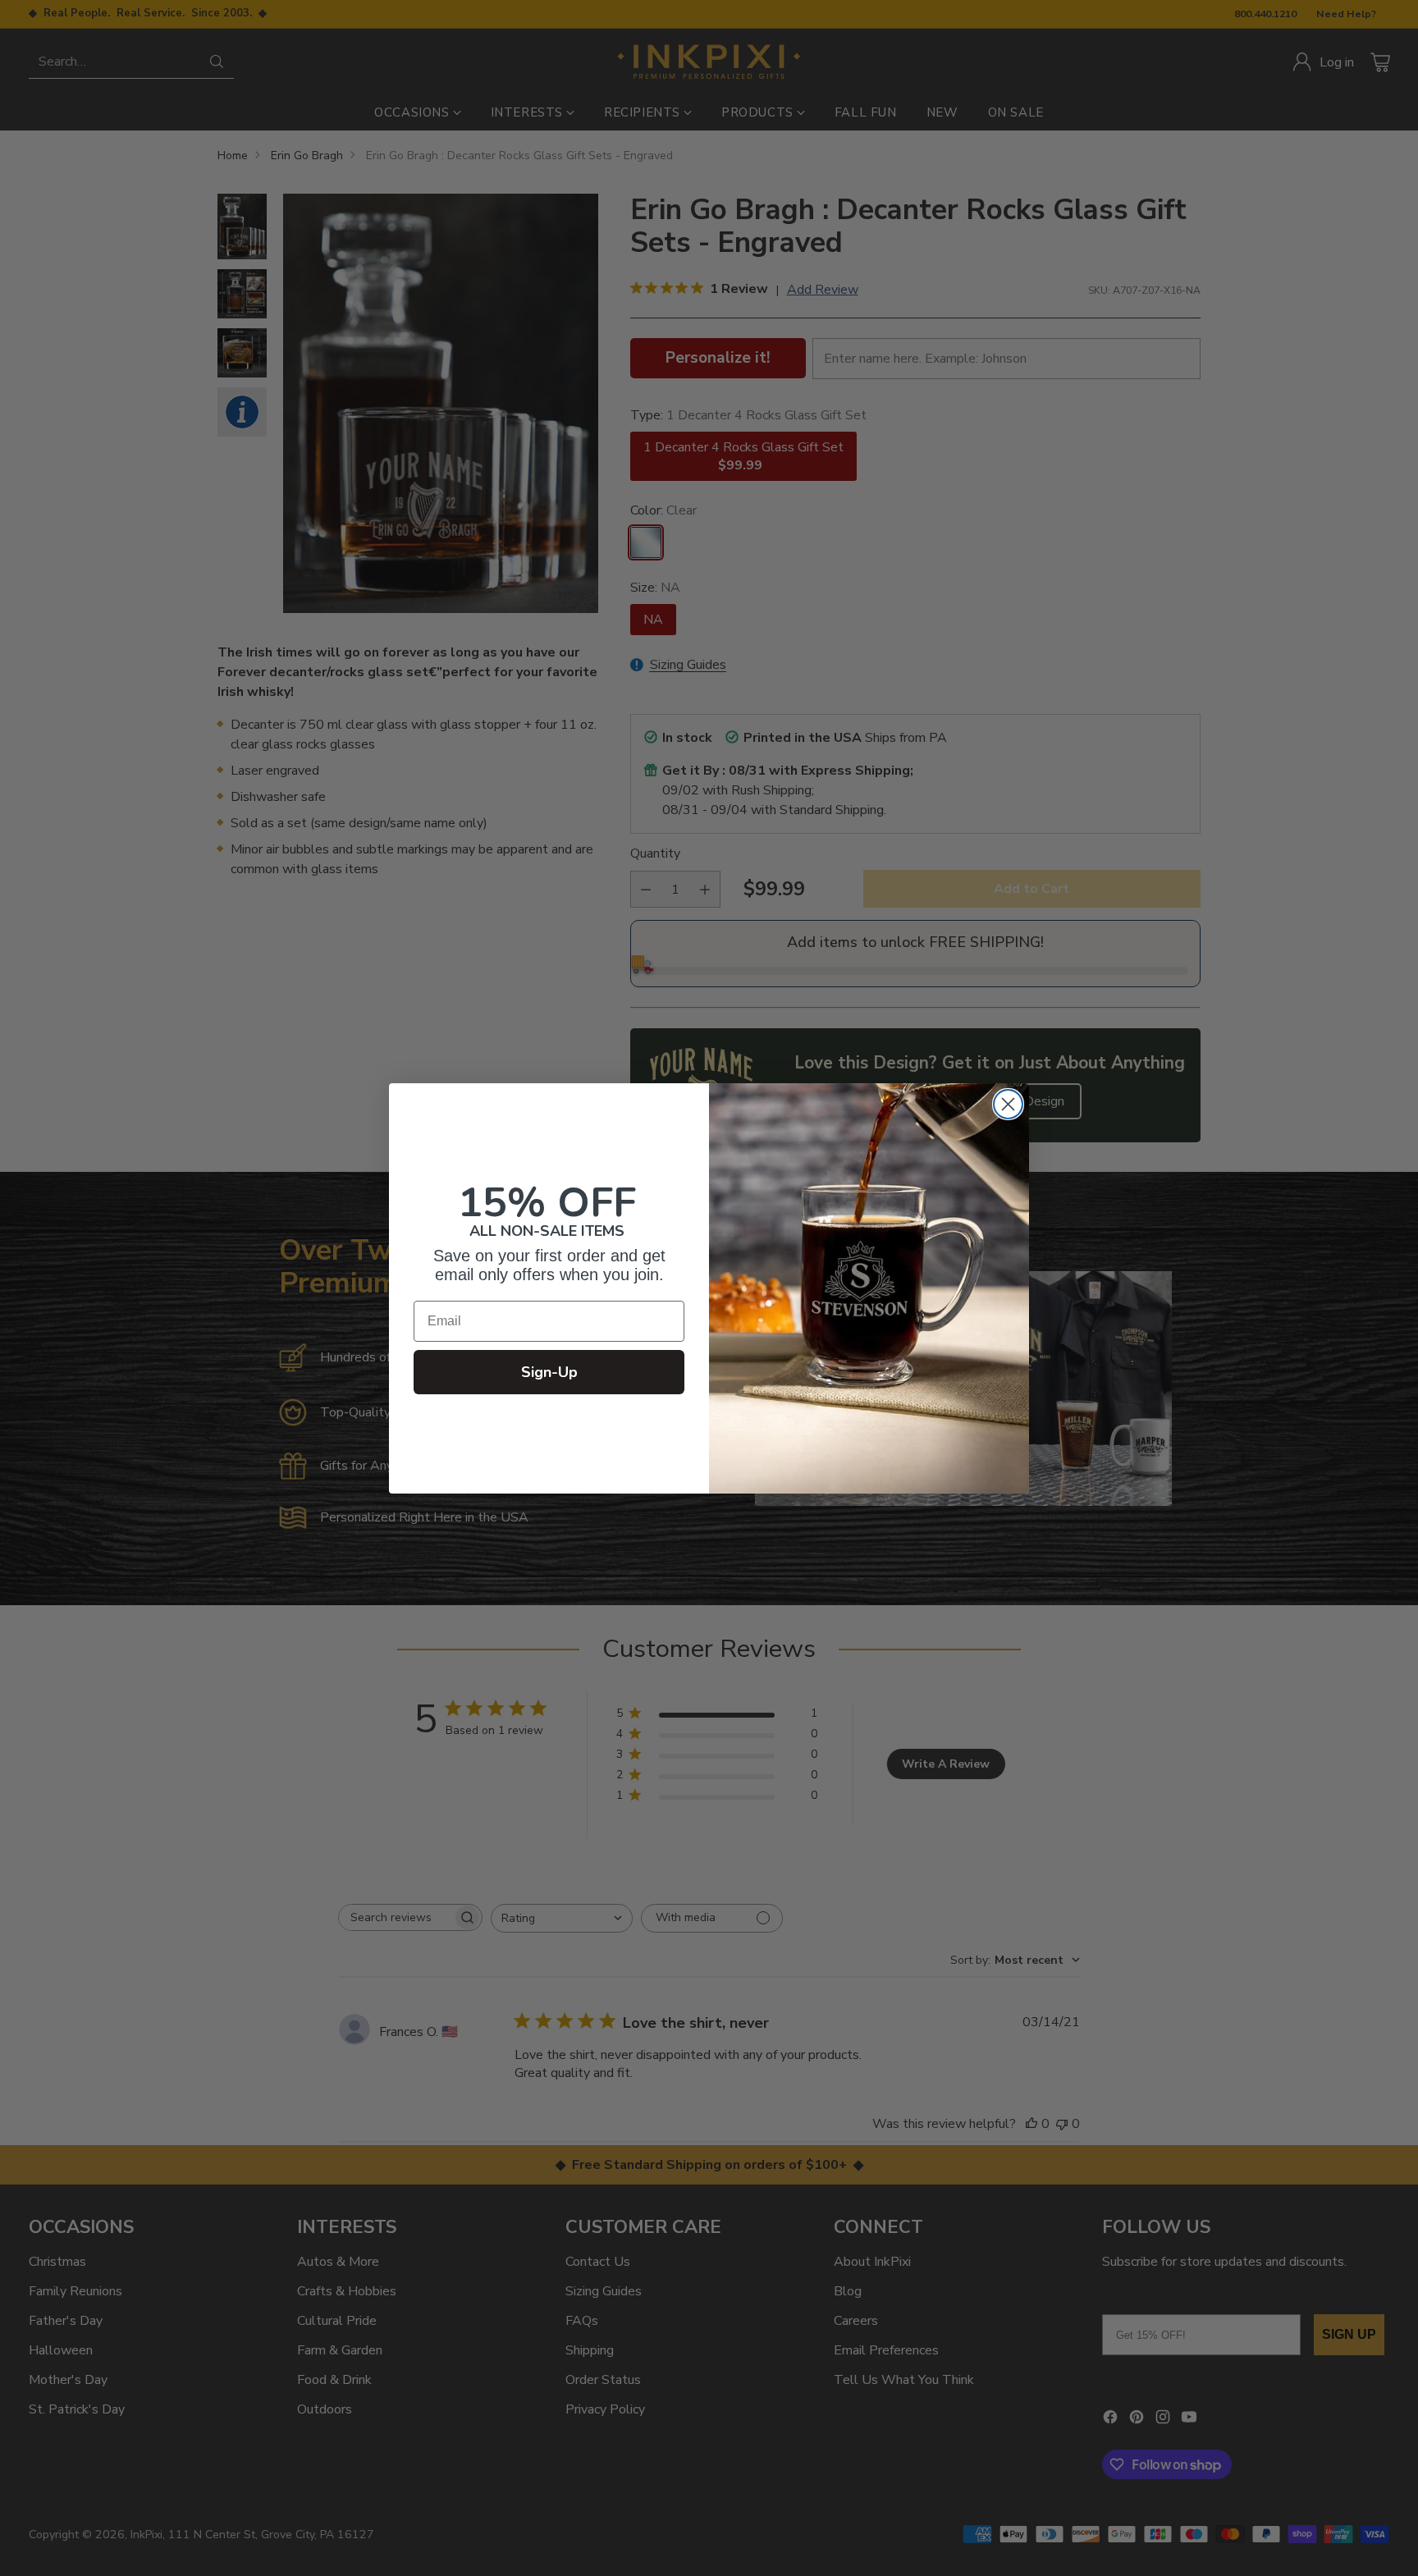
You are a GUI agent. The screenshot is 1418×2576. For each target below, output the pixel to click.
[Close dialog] (1008, 1104)
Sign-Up (549, 1372)
